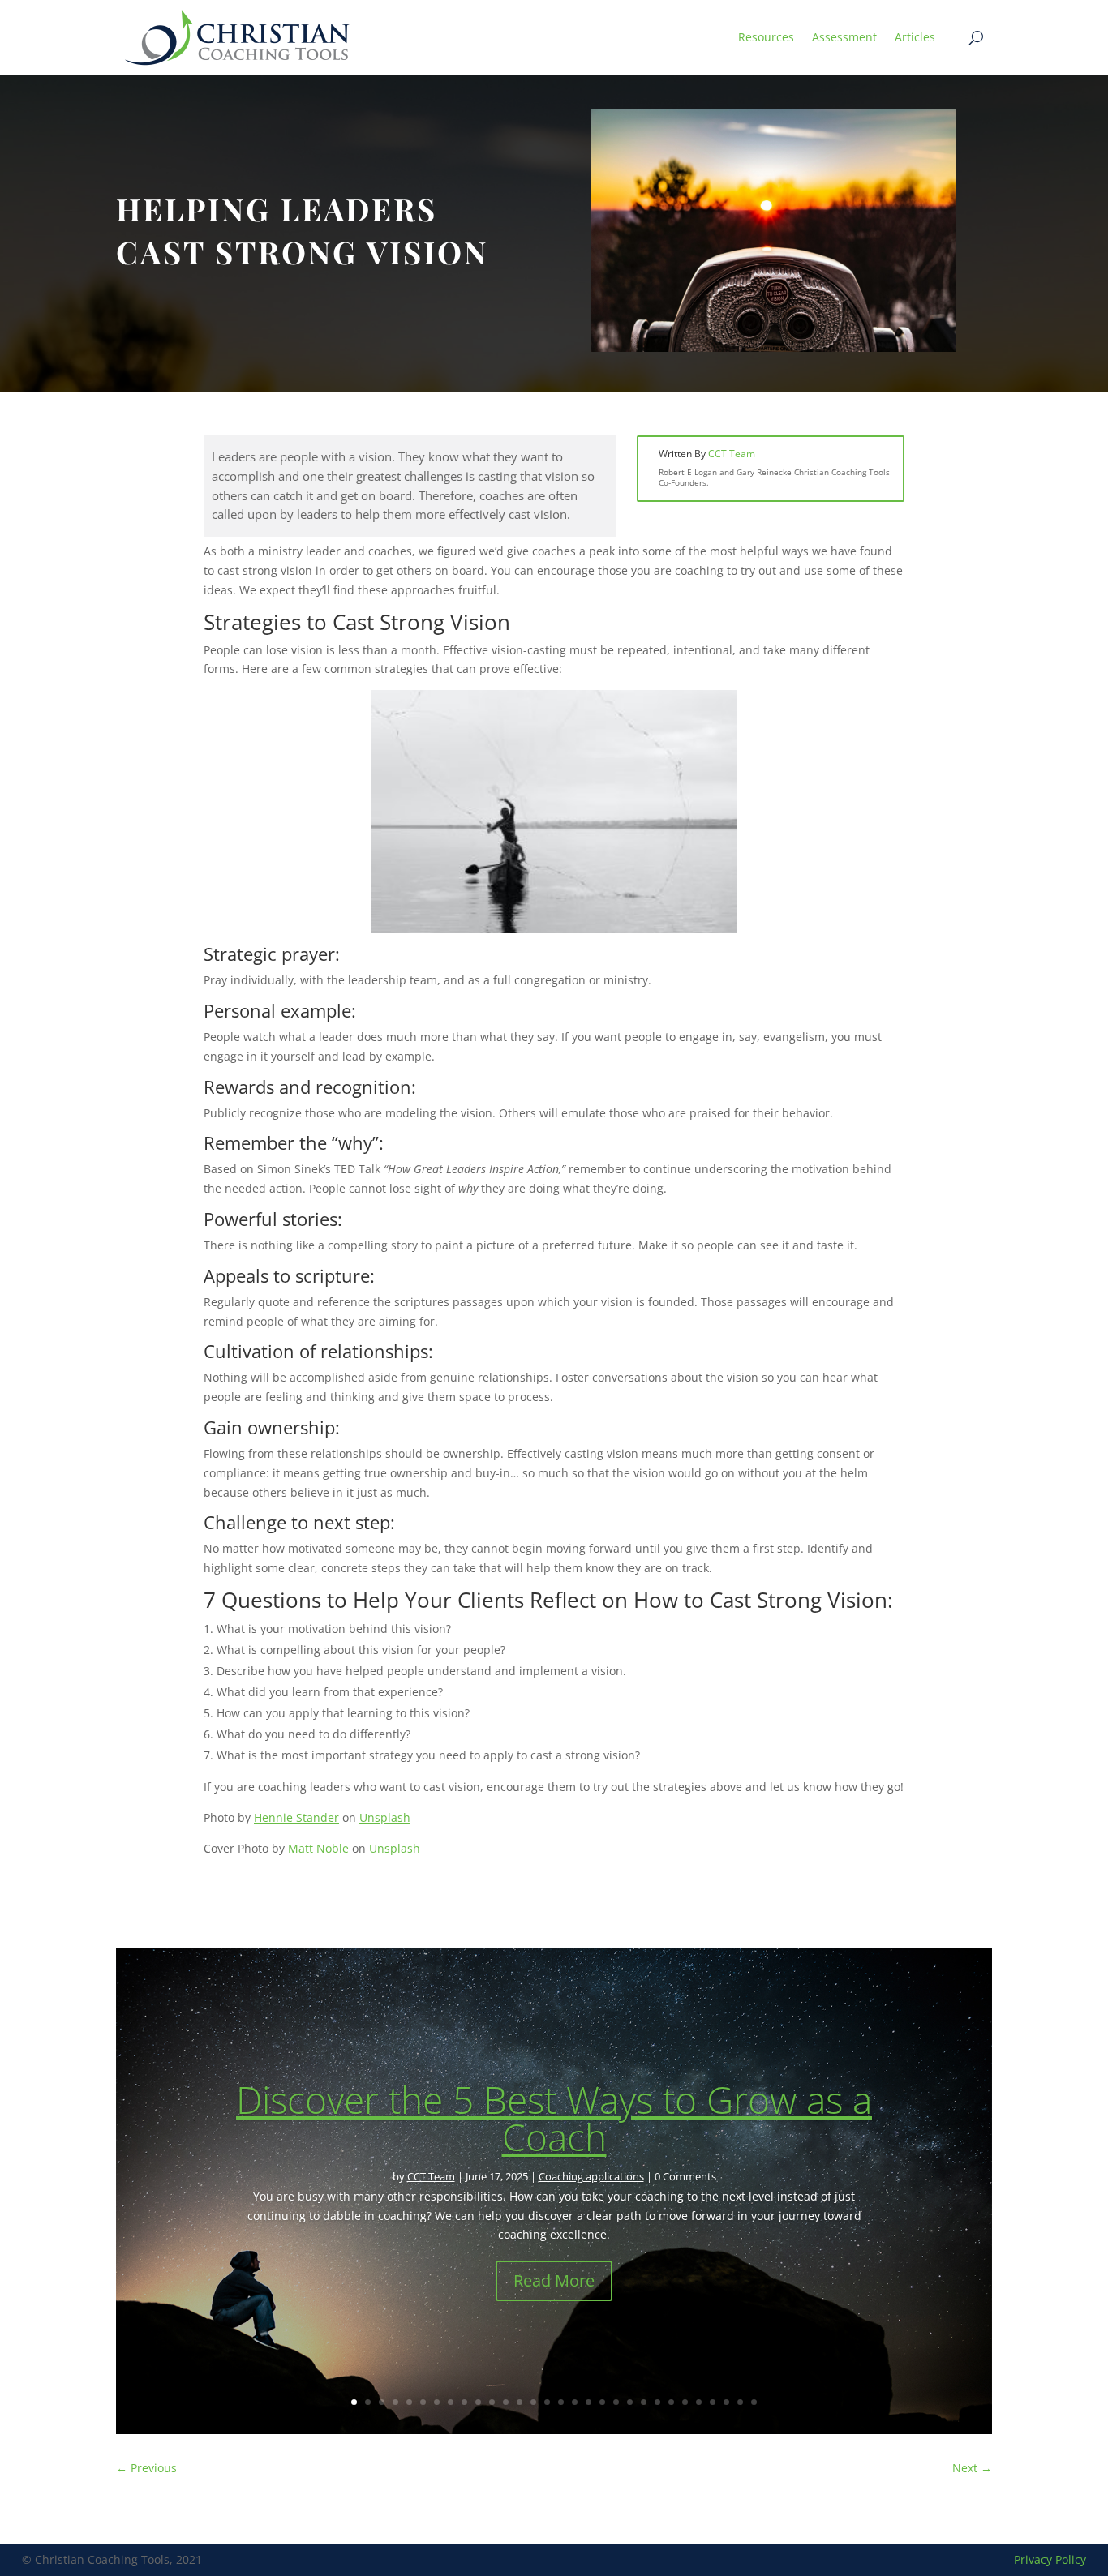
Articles (915, 37)
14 (533, 2402)
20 (616, 2402)
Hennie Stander (296, 1817)
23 (657, 2402)
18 (588, 2402)
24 (671, 2402)
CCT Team (732, 454)
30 (754, 2402)
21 (630, 2402)
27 (713, 2402)
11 (492, 2402)
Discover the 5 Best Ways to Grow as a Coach (554, 2118)
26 (699, 2402)
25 (685, 2402)
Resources (766, 37)
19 (602, 2402)
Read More (554, 2280)
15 (547, 2402)
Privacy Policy (1050, 2559)
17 (575, 2402)
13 (520, 2402)
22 (644, 2402)
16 (561, 2402)
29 (740, 2402)
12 (506, 2402)
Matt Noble (318, 1848)
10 (478, 2402)
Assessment (844, 37)
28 (726, 2402)
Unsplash (385, 1817)
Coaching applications (591, 2176)
